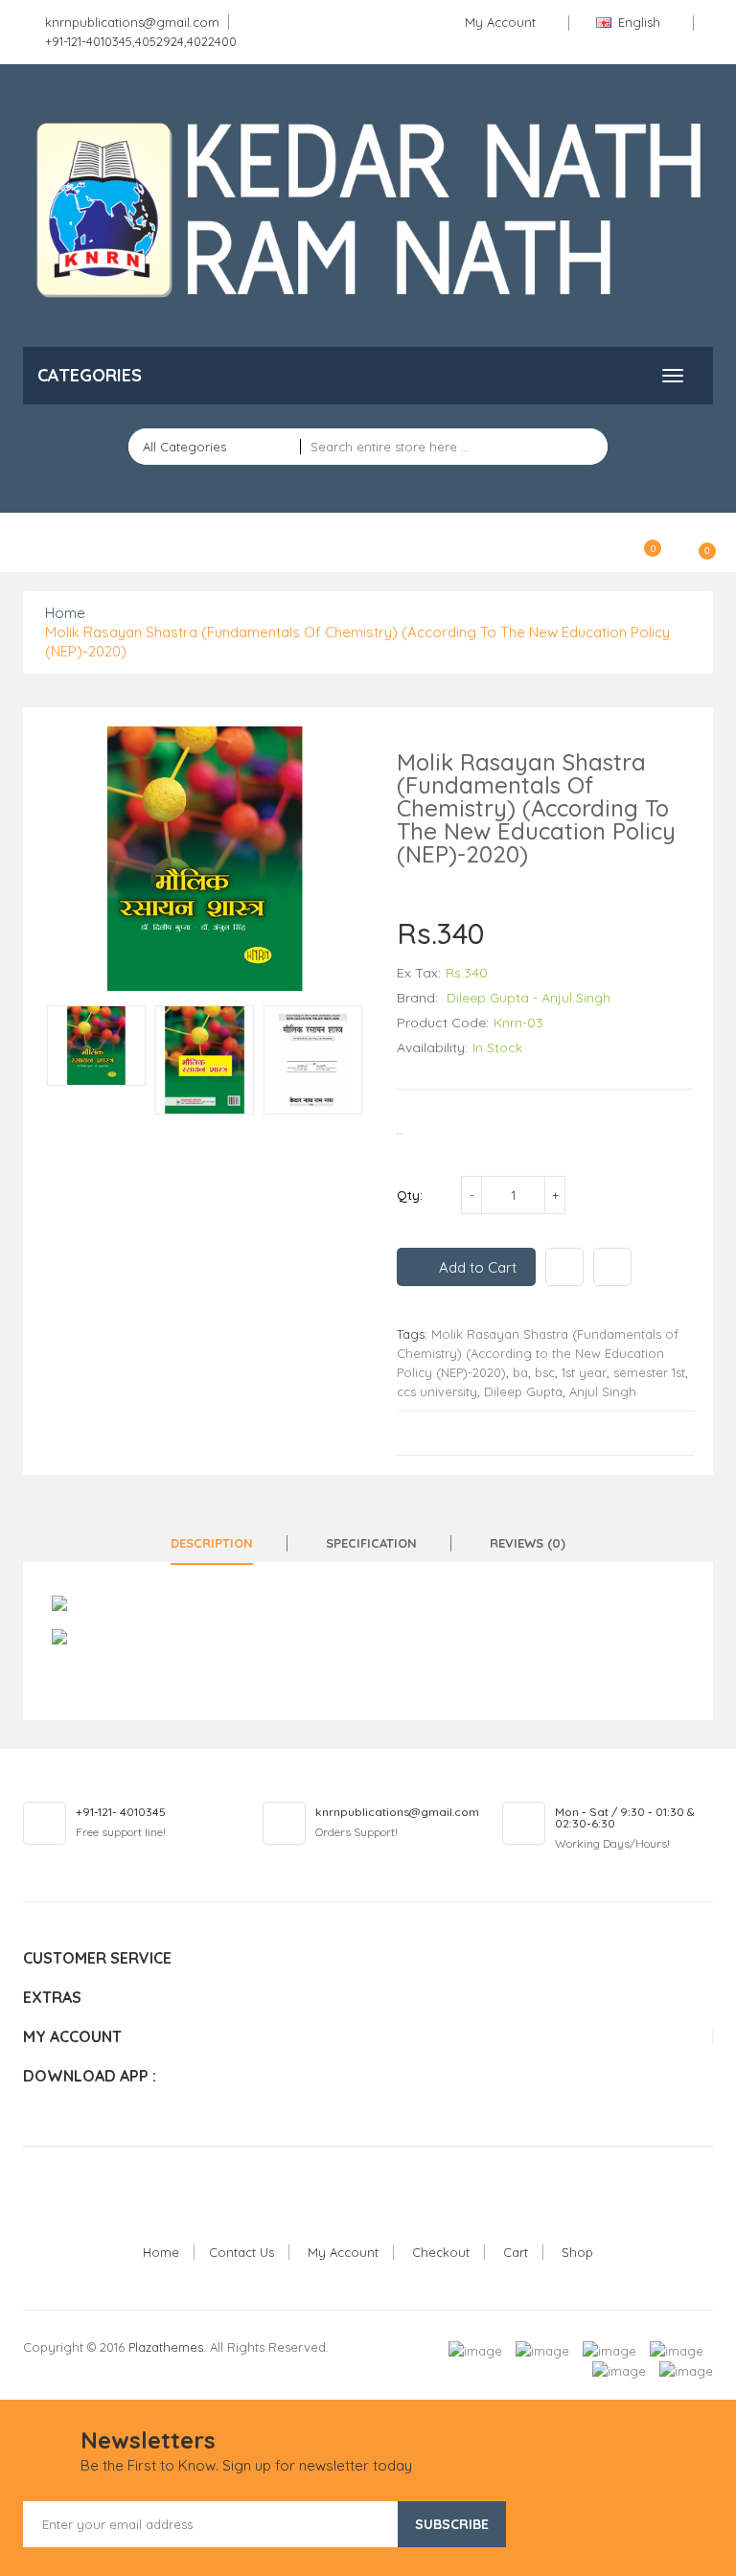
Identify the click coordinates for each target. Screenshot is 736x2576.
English (639, 22)
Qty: (410, 1195)
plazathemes (166, 2347)
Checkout (441, 2252)
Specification (371, 1543)
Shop (577, 2252)
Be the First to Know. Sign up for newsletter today (246, 2465)
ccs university (437, 1391)
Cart (516, 2252)
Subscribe (452, 2524)
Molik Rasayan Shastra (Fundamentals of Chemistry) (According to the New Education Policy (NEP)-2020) (538, 1353)
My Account (343, 2252)
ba (520, 1372)
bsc (545, 1372)
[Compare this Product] (612, 1267)
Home (65, 613)
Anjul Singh (603, 1391)
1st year (584, 1372)
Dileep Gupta (523, 1391)
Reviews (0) (528, 1543)
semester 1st (649, 1372)
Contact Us (241, 2252)
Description (212, 1543)
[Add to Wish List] (564, 1267)
